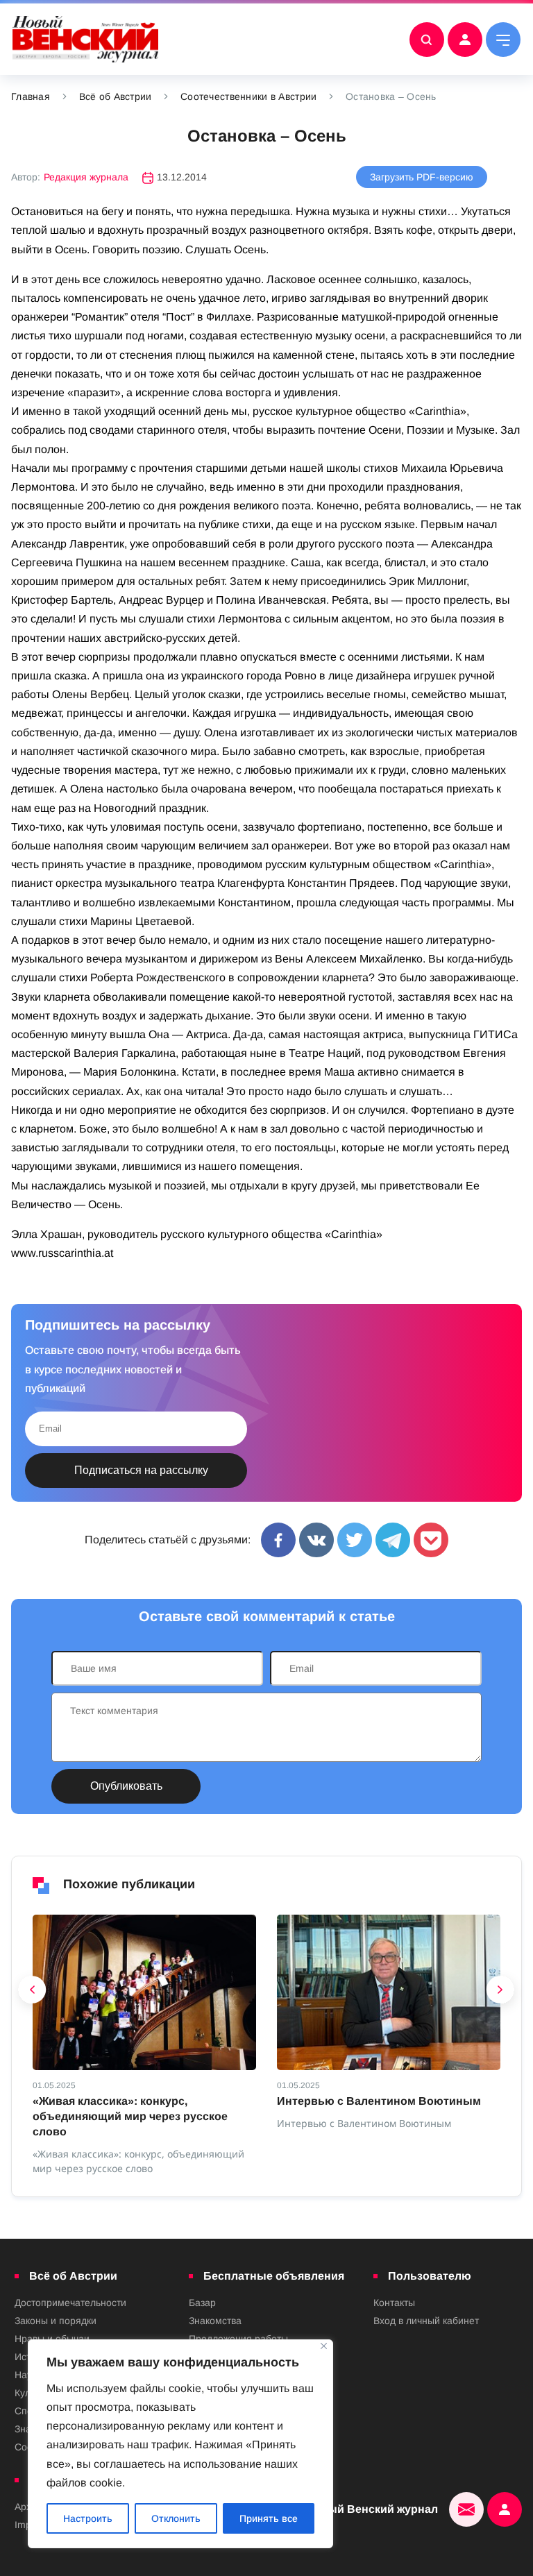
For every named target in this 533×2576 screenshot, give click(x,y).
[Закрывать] (324, 2346)
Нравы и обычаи (52, 2339)
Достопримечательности (70, 2303)
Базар (202, 2303)
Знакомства (215, 2321)
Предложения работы (238, 2339)
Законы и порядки (56, 2321)
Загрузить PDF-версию (422, 177)
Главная (31, 96)
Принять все (269, 2518)
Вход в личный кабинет (426, 2321)
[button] (33, 1993)
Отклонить (176, 2518)
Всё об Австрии (116, 96)
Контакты (394, 2303)
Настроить (88, 2518)
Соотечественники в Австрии (248, 96)
